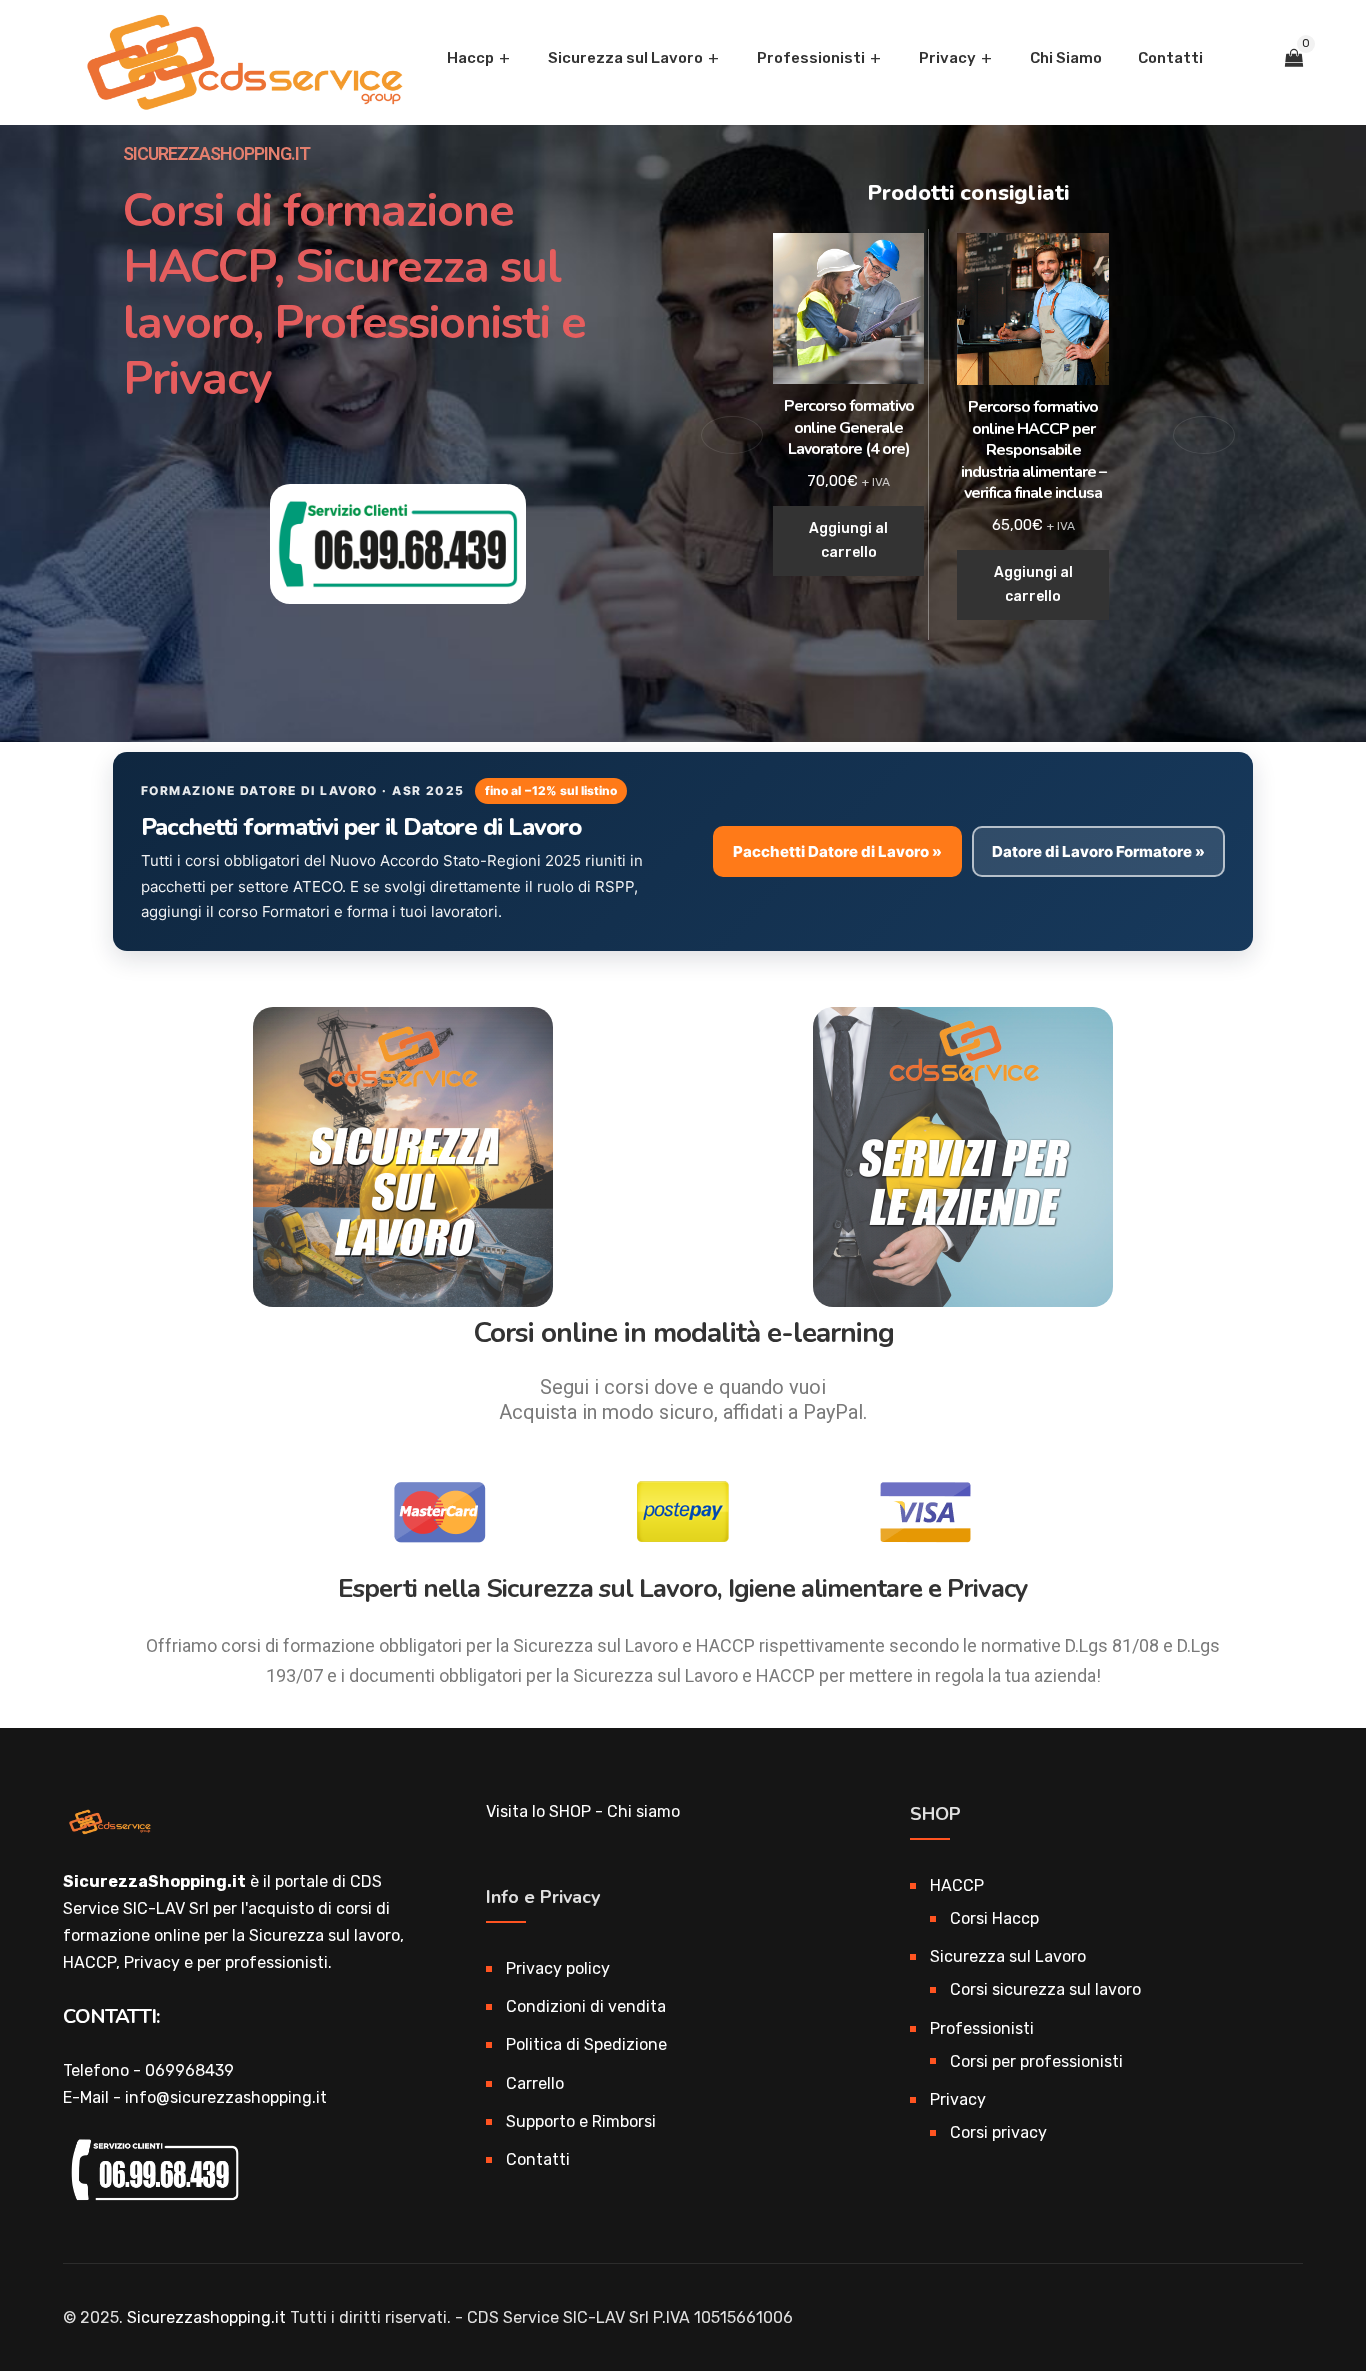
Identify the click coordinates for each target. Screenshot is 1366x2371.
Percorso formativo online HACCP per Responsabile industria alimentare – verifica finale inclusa (1033, 450)
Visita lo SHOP (538, 1811)
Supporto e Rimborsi (581, 2121)
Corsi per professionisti (1036, 2061)
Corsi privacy (998, 2132)
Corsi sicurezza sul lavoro (1045, 1989)
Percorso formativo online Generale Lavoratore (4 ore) (849, 427)
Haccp (470, 58)
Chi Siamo (1066, 58)
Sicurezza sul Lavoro (625, 58)
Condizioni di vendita (586, 2006)
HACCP (957, 1885)
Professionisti (811, 58)
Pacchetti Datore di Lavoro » (837, 851)
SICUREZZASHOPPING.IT (216, 153)
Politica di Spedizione (586, 2044)
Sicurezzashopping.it (206, 2317)
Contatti (1170, 58)
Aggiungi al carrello (848, 540)
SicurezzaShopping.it (154, 1881)
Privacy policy (558, 1968)
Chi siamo (643, 1811)
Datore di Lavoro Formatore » (1098, 851)
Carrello (535, 2083)
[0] (1294, 58)
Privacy (947, 58)
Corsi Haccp (994, 1918)
